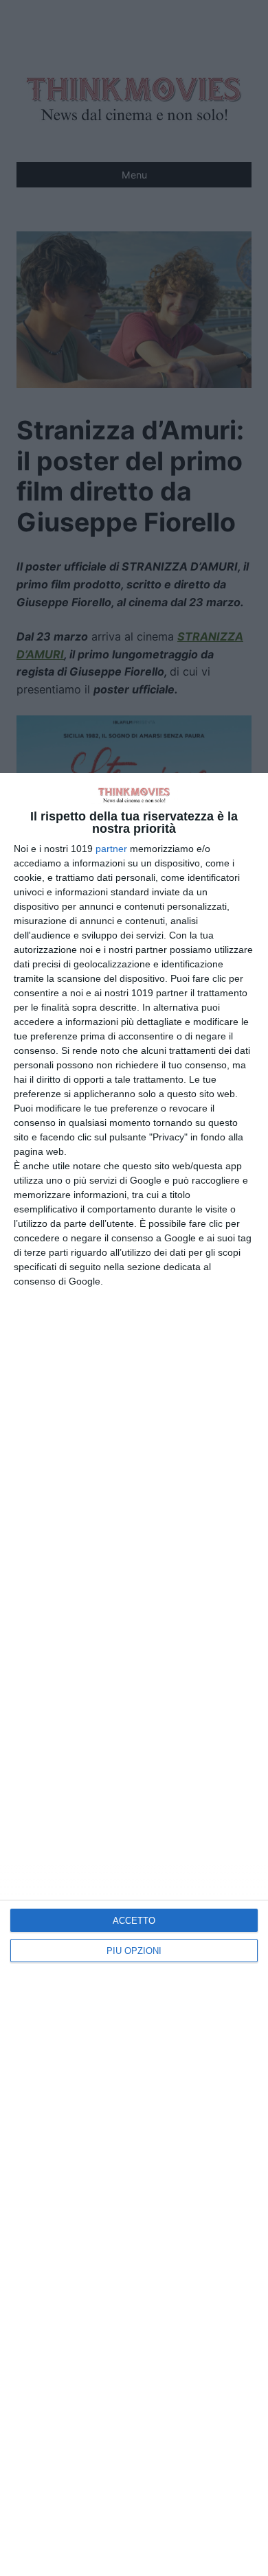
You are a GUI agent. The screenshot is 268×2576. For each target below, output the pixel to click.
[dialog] (134, 1675)
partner (111, 849)
